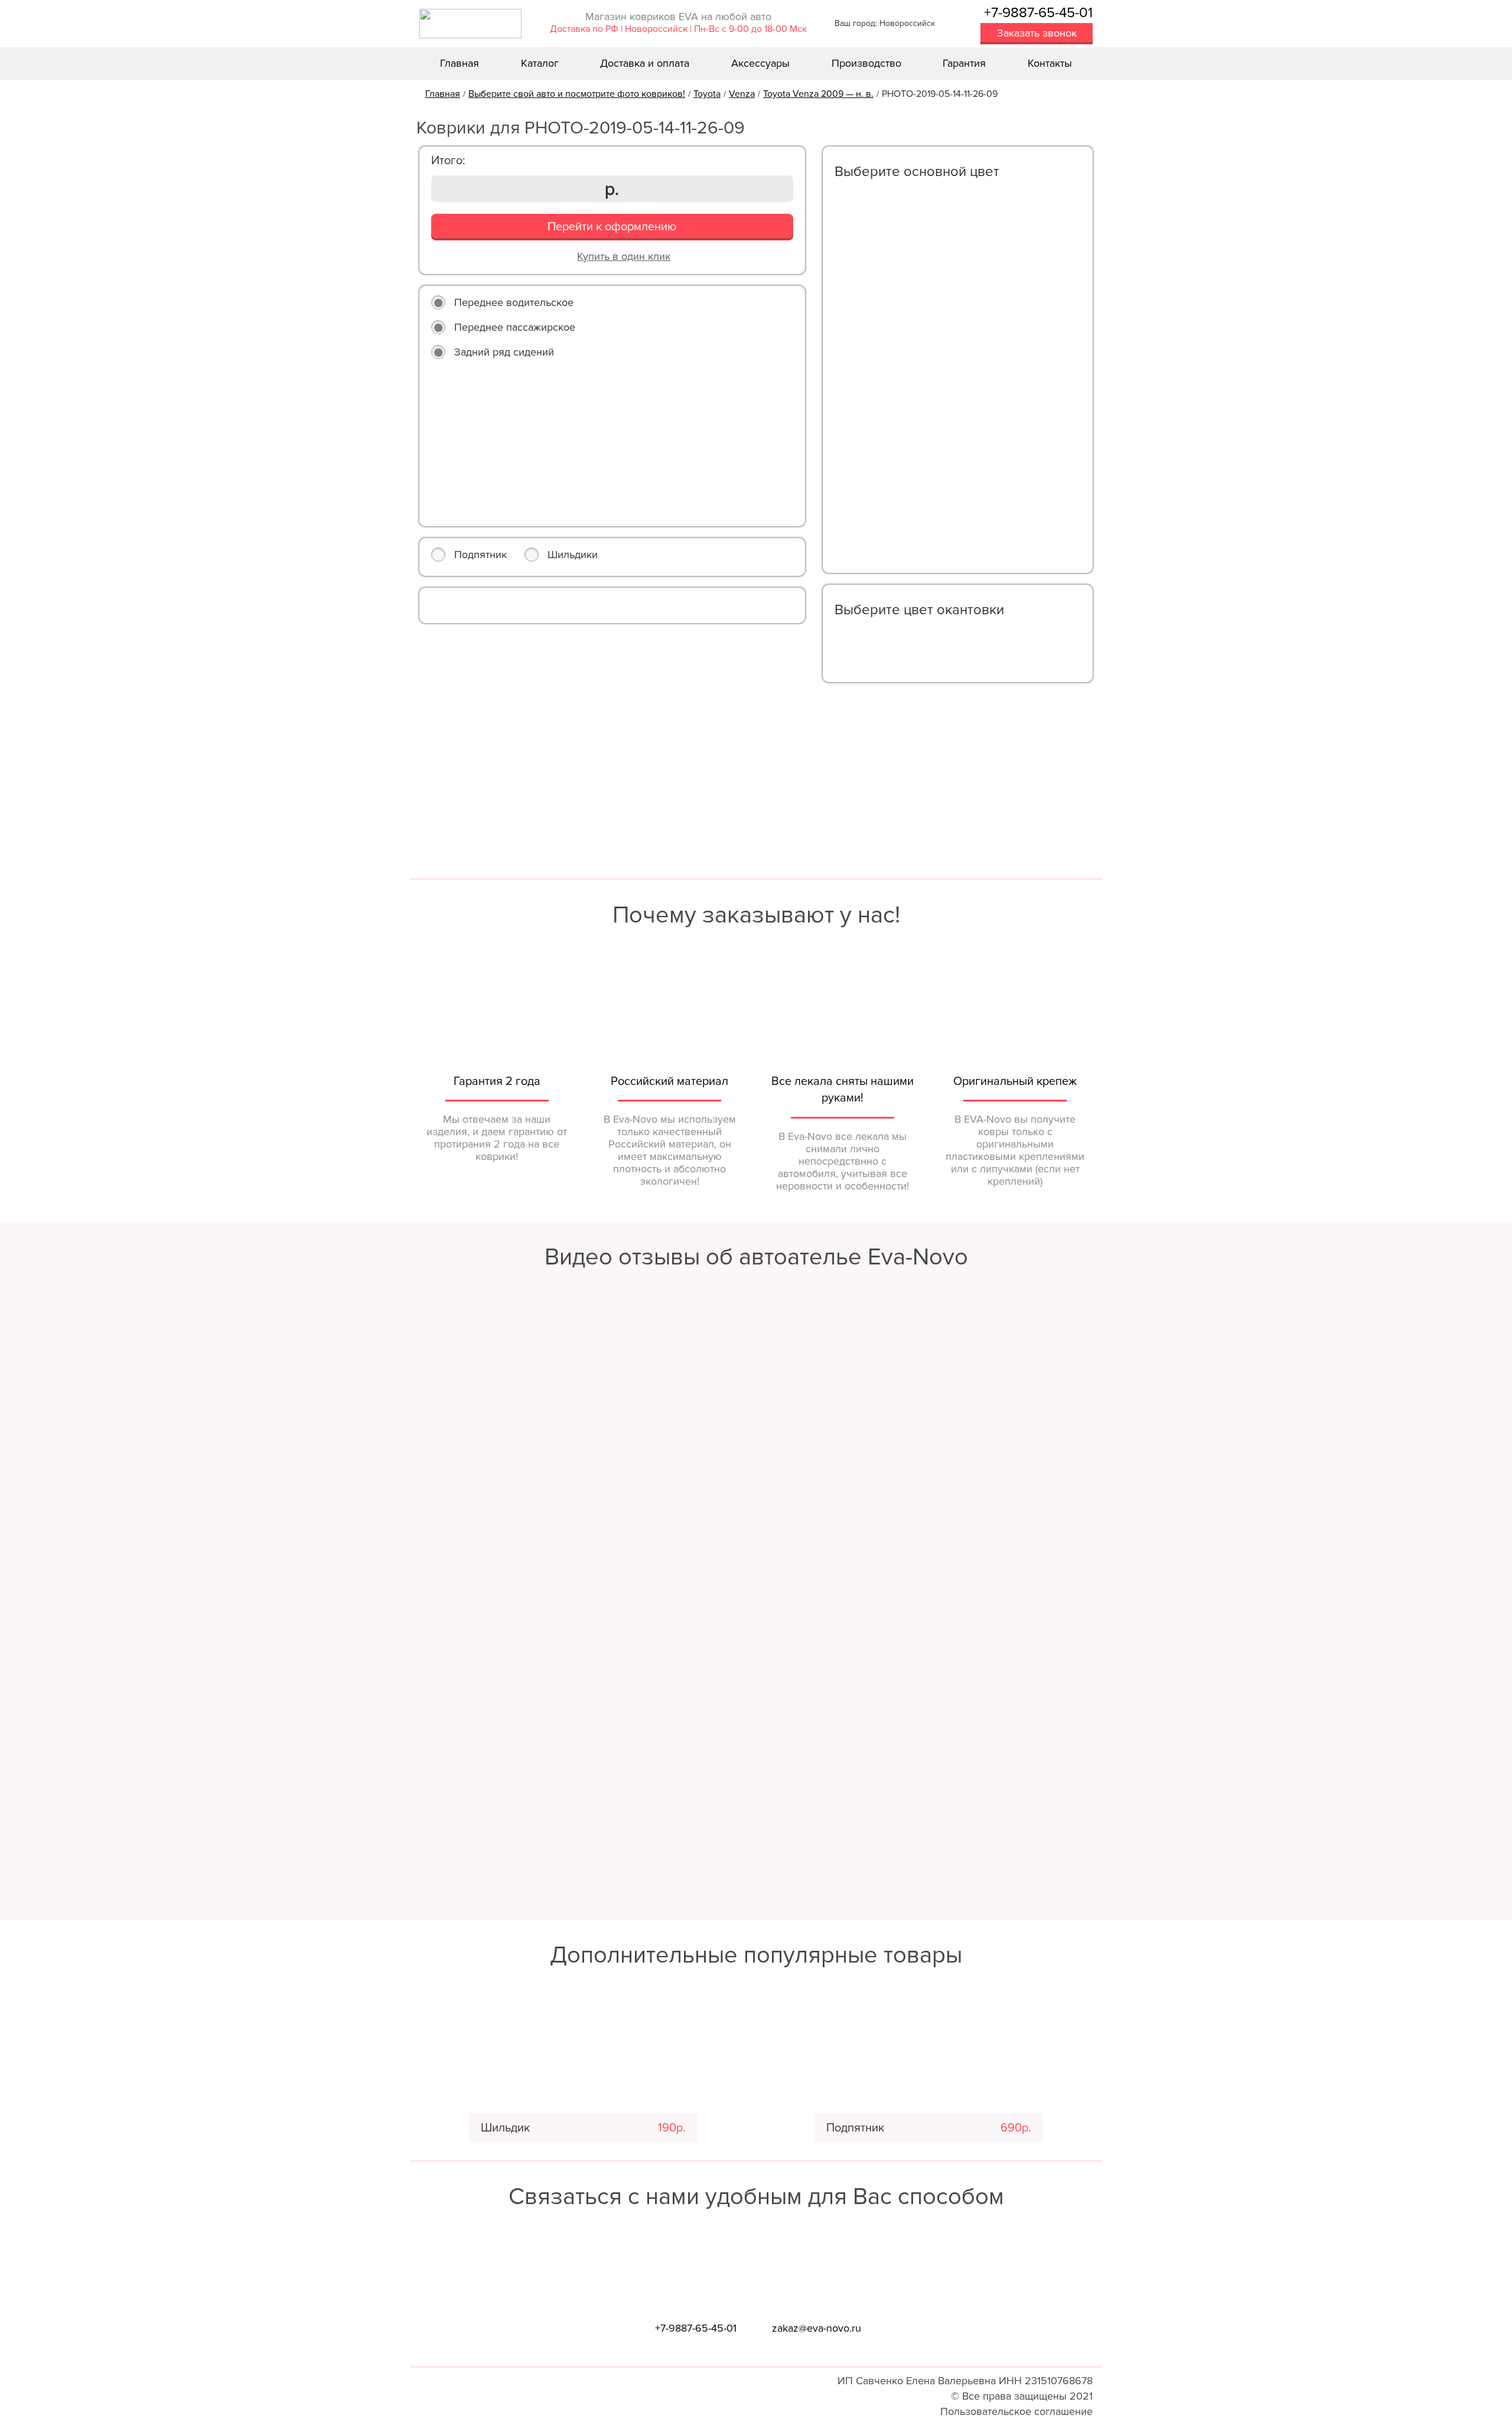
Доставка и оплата (645, 63)
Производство (866, 63)
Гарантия (964, 63)
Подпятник (480, 555)
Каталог (540, 63)
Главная (460, 63)
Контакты (1050, 63)
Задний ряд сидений (504, 352)
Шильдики (573, 555)
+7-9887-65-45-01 (1038, 13)
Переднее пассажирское (515, 327)
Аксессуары (760, 63)
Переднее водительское (514, 302)
